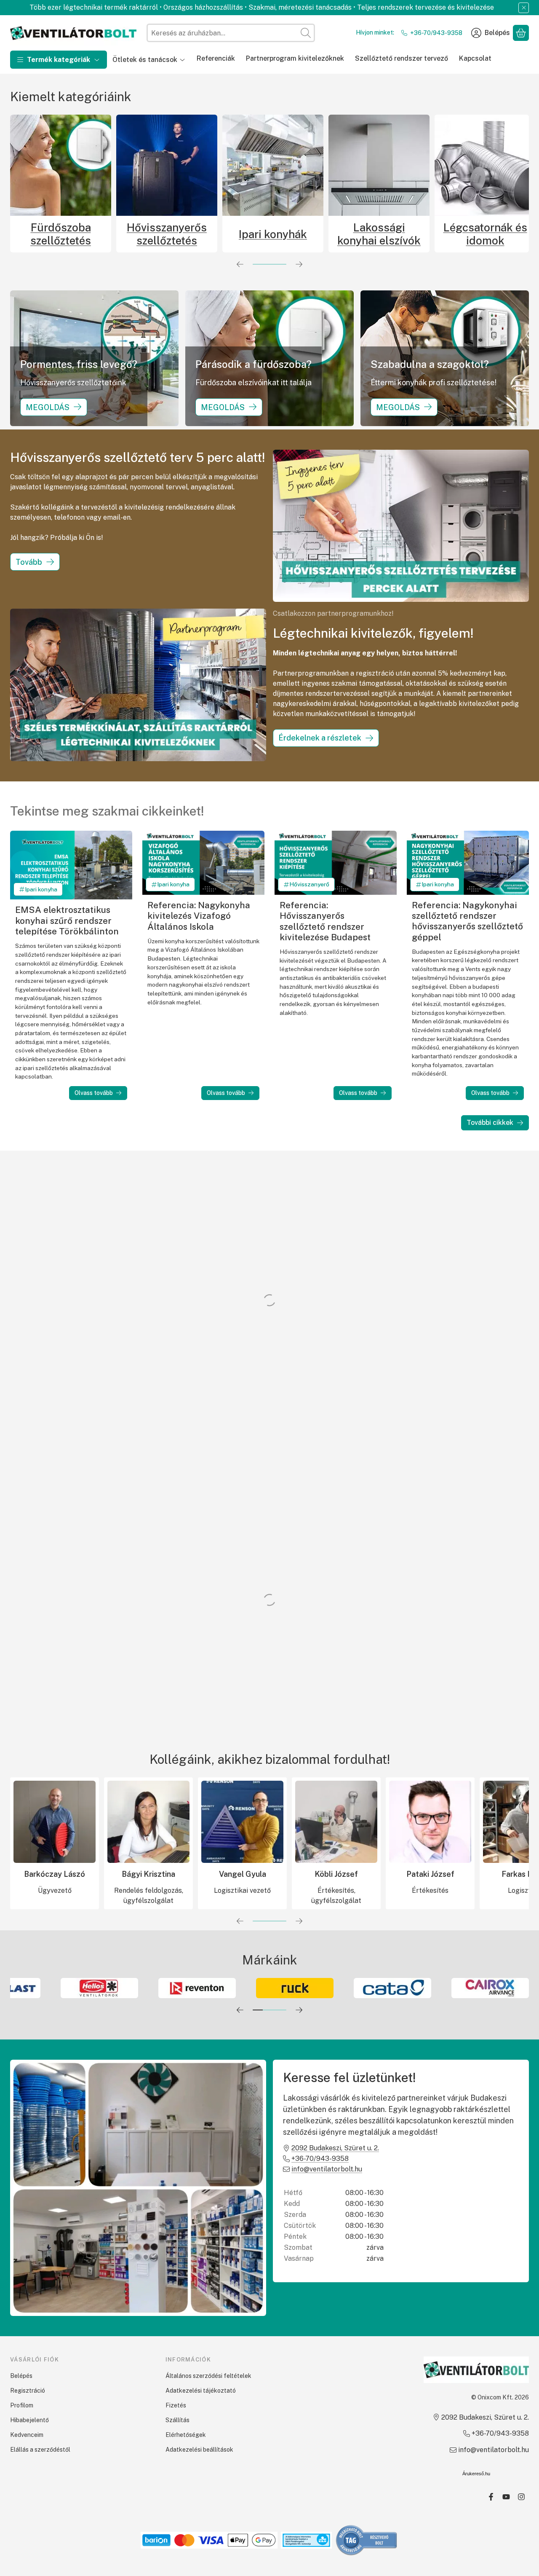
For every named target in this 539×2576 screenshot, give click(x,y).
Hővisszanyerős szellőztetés (54, 234)
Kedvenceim (27, 2435)
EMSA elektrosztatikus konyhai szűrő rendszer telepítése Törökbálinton (67, 920)
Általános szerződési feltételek (208, 2376)
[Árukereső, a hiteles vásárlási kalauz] (367, 2540)
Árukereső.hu (476, 2474)
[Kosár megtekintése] (521, 33)
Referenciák (216, 58)
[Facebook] (491, 2497)
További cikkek (490, 1123)
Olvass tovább (94, 1093)
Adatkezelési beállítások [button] (199, 2450)
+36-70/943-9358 (436, 33)
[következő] (299, 264)
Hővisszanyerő (309, 884)
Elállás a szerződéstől (40, 2450)
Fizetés (176, 2405)
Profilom (22, 2405)
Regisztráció (28, 2391)
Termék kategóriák (59, 60)
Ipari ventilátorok (478, 234)
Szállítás (177, 2420)
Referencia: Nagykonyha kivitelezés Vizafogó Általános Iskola (199, 916)
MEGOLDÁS (48, 407)
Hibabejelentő (29, 2420)
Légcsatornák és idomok (372, 234)
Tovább (29, 562)
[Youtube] (506, 2497)
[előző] (240, 264)
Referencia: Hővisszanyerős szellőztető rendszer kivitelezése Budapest (325, 921)
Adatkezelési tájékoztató (201, 2391)
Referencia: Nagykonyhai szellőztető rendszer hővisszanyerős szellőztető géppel (467, 921)
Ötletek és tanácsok (145, 60)
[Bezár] (524, 8)
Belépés (21, 2376)
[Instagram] (521, 2497)
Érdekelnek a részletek (320, 738)
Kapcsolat (475, 58)
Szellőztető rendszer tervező (402, 58)
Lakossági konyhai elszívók (266, 234)
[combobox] (231, 33)
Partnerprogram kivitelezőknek (295, 58)
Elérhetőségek (186, 2435)
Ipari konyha (41, 889)
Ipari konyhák (160, 234)
